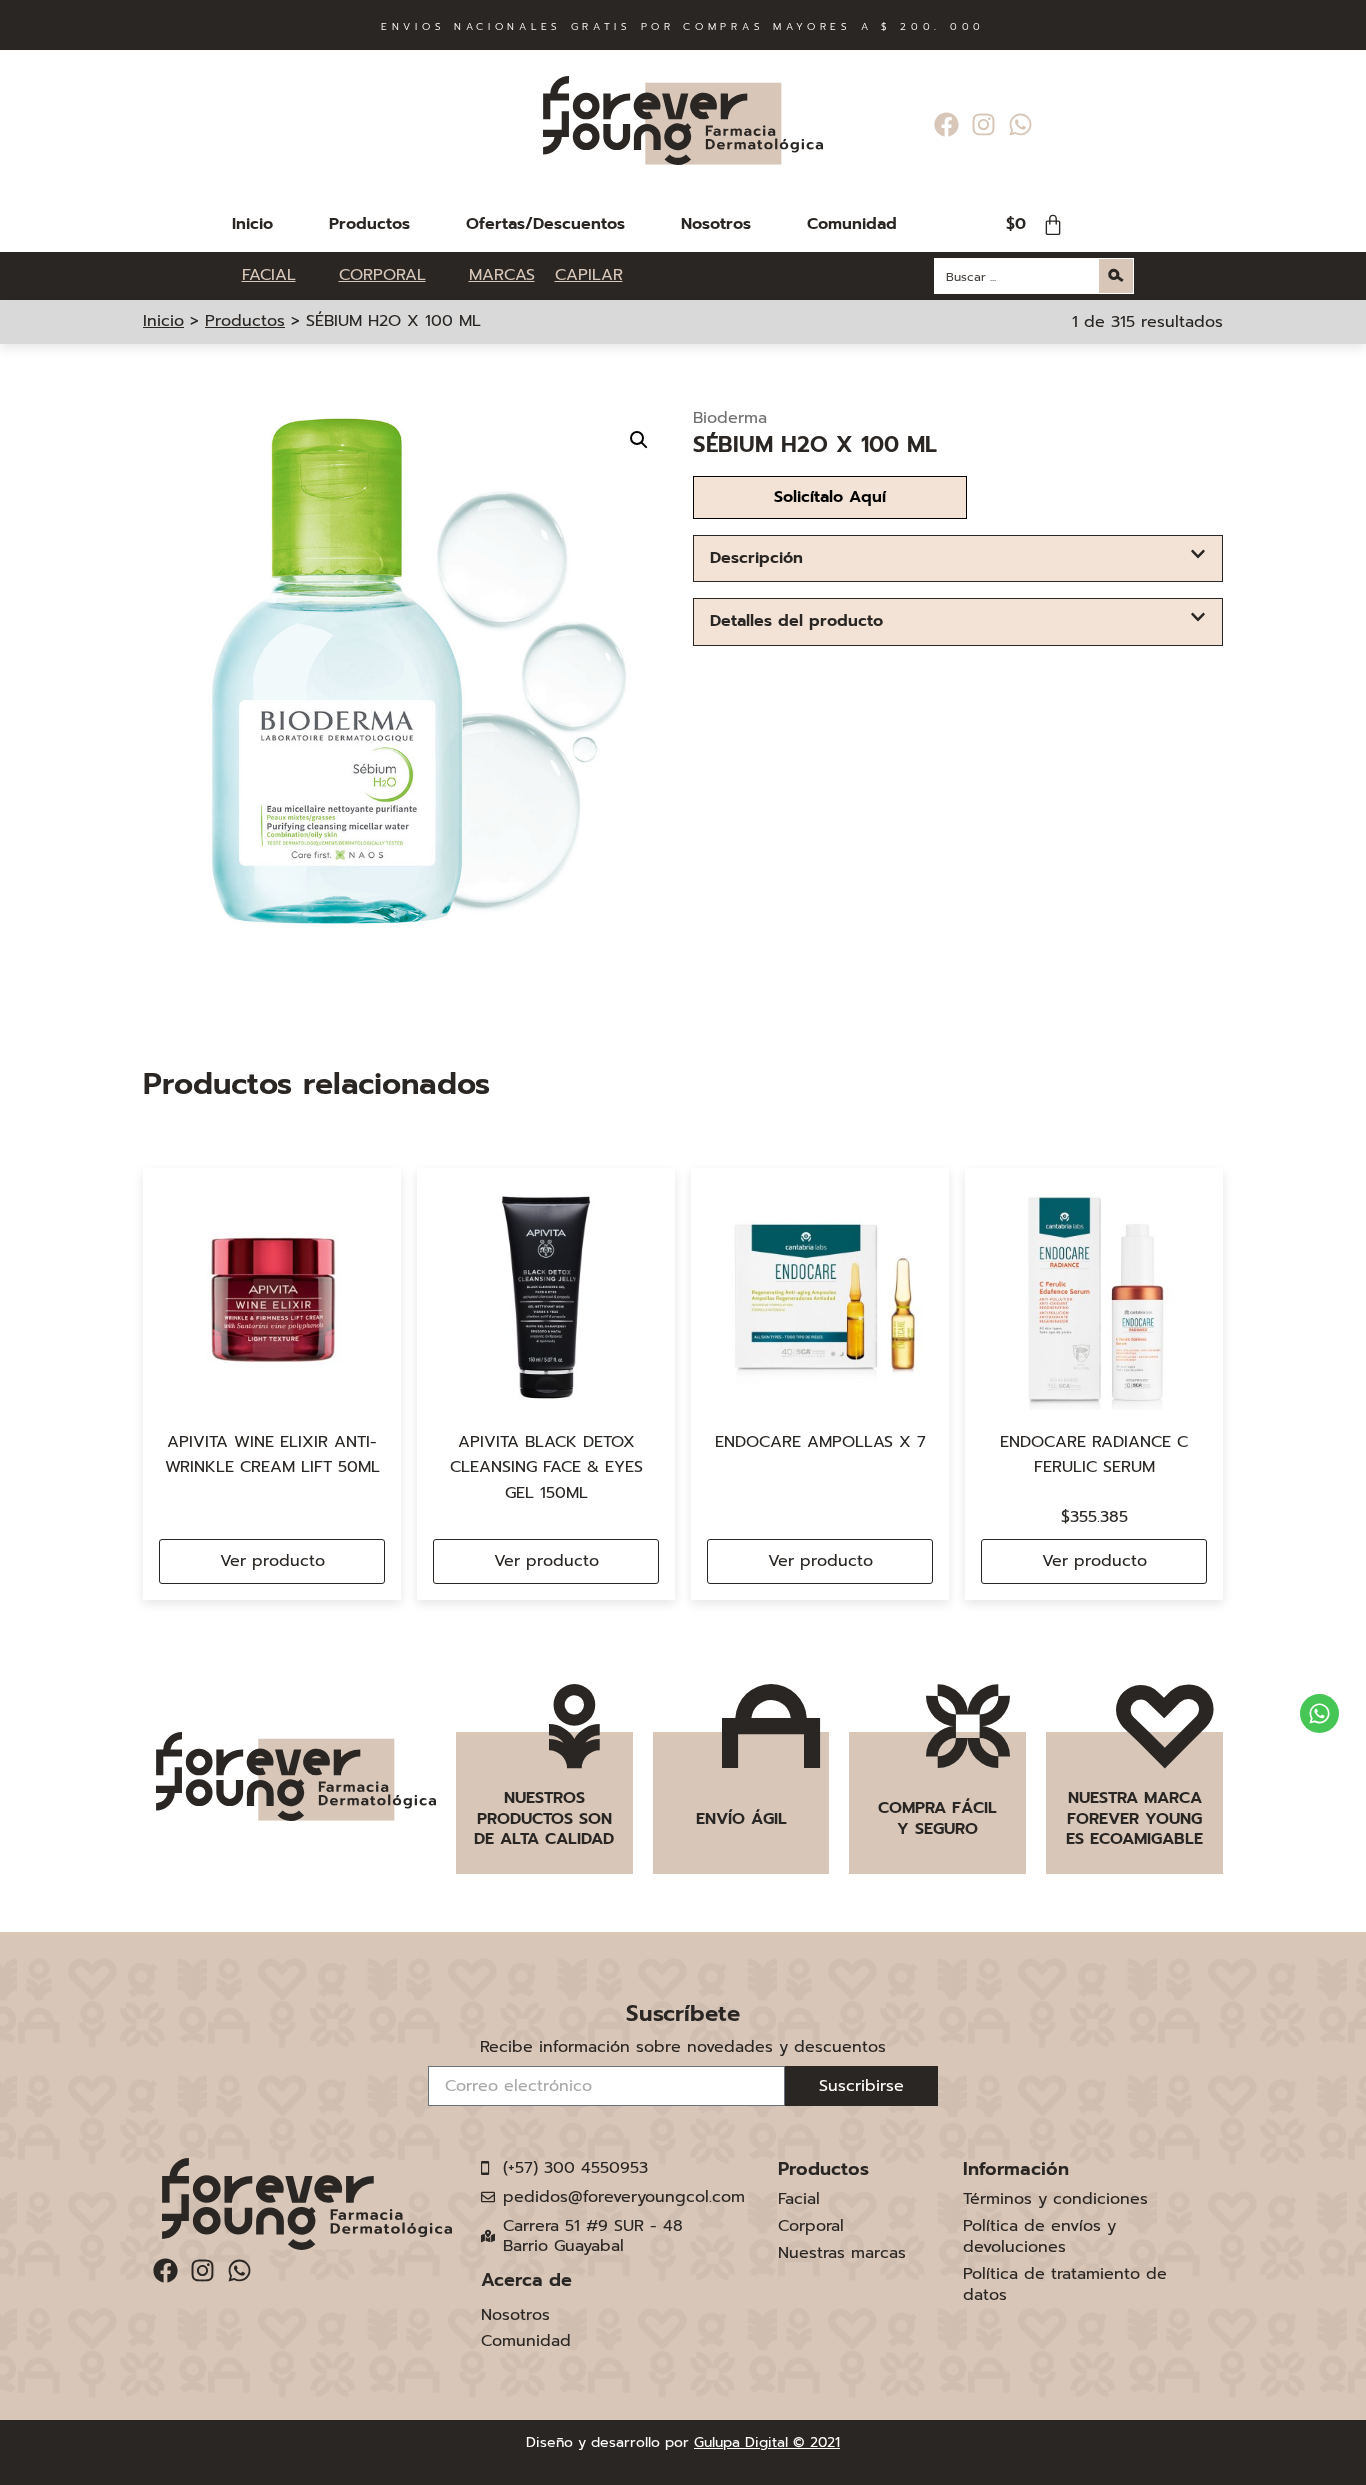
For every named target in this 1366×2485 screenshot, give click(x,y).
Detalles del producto (796, 621)
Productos (369, 224)
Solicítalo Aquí (830, 497)
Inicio (252, 224)
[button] (639, 440)
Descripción (756, 558)
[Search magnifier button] (1116, 276)
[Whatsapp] (1020, 124)
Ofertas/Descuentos (545, 224)
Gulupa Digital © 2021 (767, 2442)
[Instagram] (983, 124)
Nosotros (716, 224)
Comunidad (852, 224)
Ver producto (272, 1561)
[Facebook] (946, 124)
